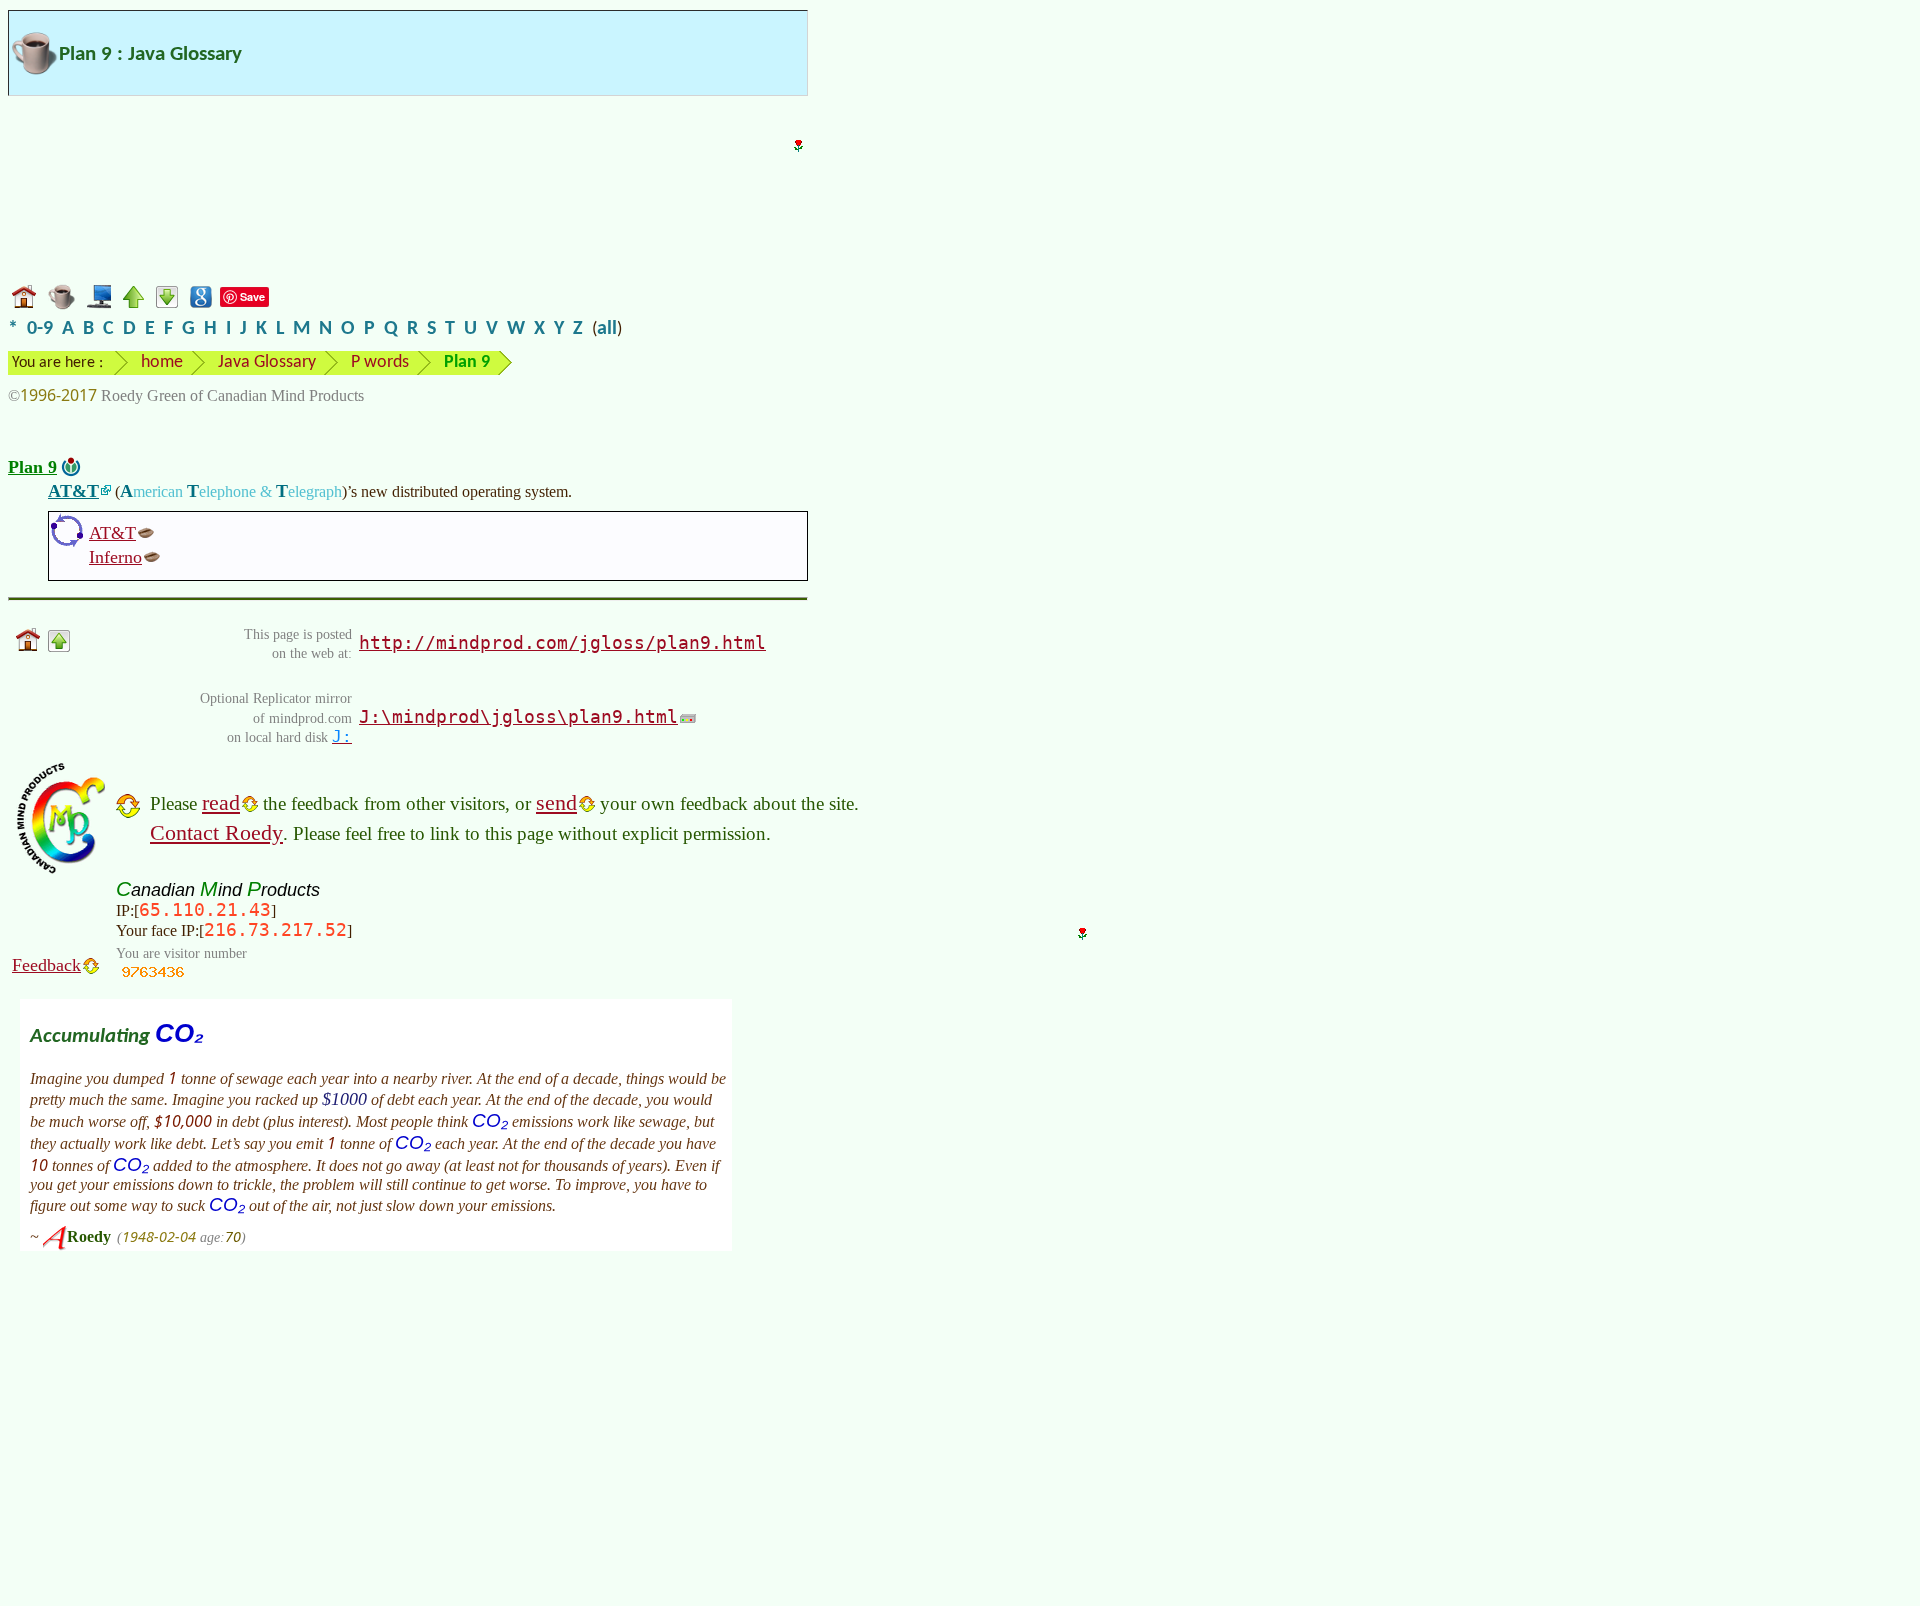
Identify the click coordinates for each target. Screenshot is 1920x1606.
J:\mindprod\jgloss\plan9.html (518, 716)
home (162, 362)
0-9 (40, 329)
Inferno (115, 557)
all (607, 329)
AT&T (73, 491)
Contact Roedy (216, 832)
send (556, 802)
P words (380, 362)
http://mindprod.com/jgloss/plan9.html (562, 642)
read (221, 802)
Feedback (46, 965)
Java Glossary (267, 362)
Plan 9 (32, 467)
